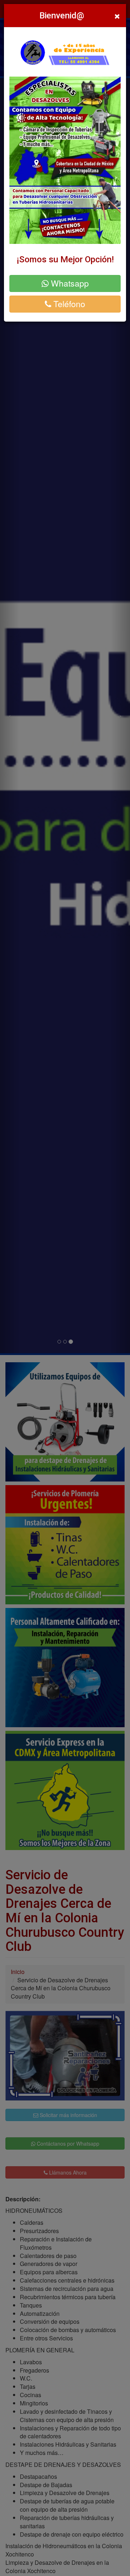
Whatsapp (69, 283)
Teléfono (68, 304)
